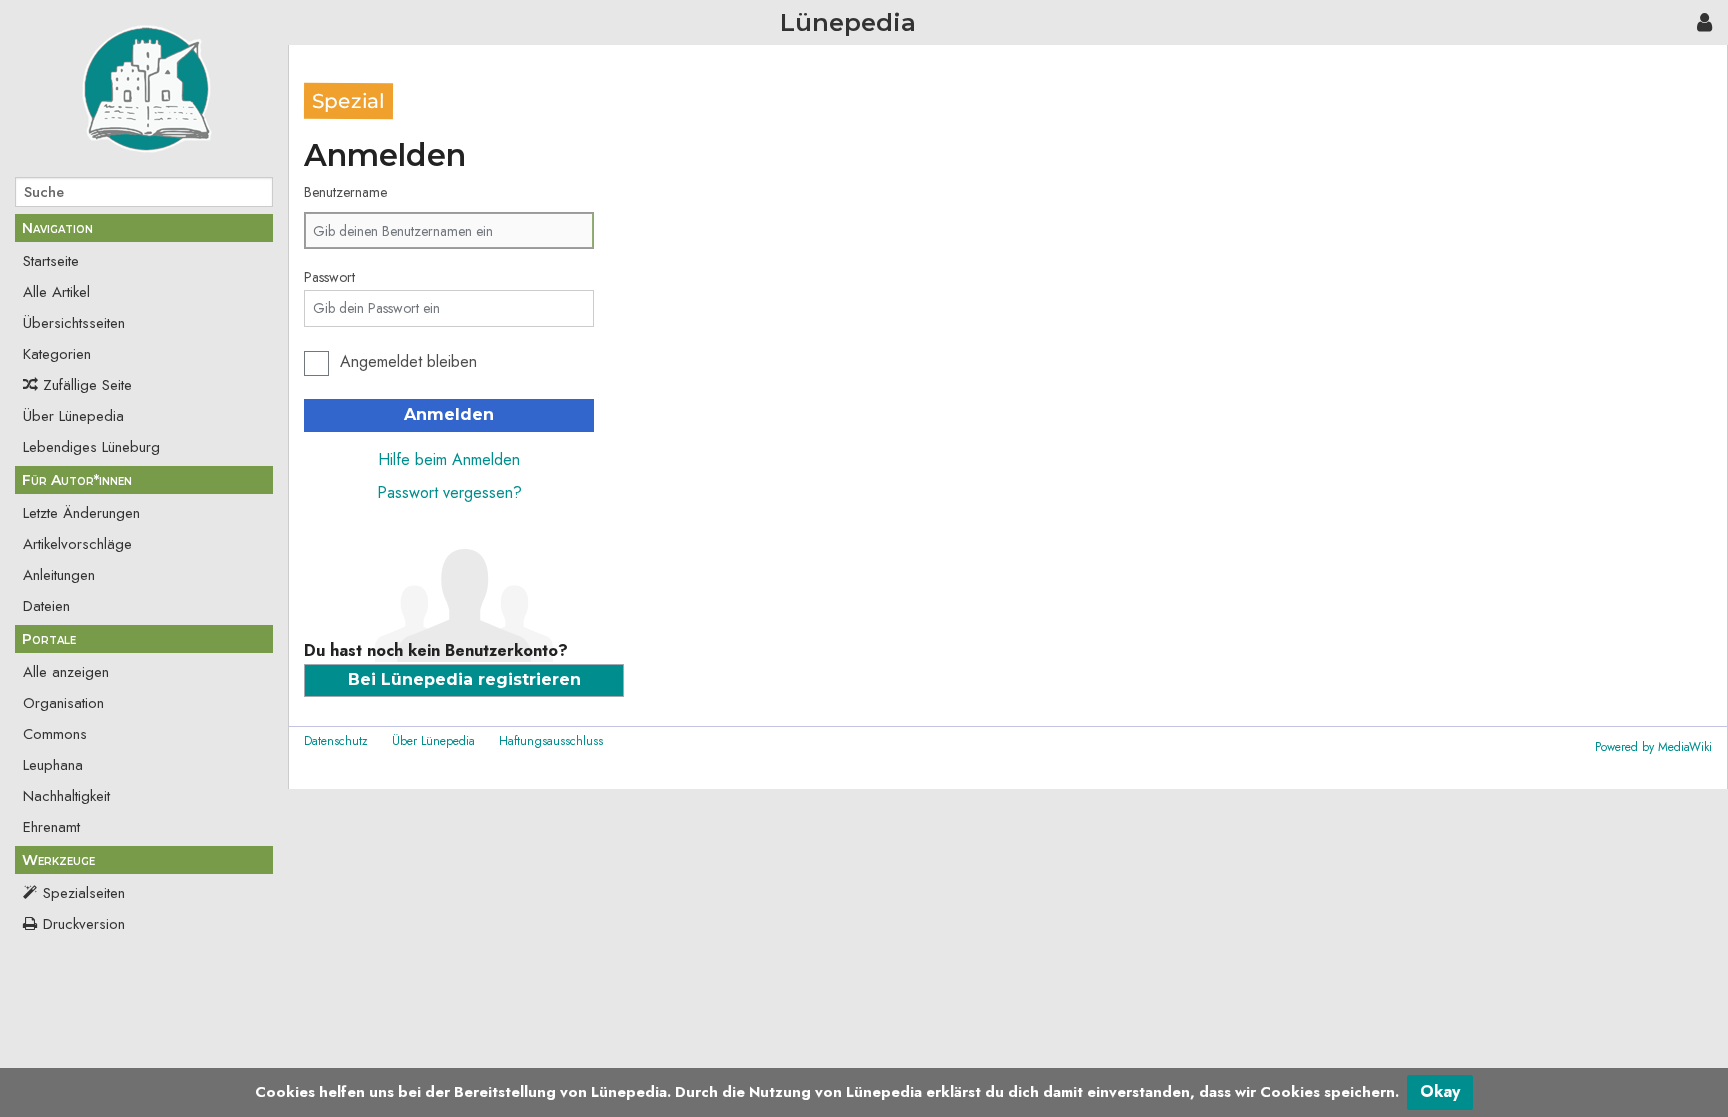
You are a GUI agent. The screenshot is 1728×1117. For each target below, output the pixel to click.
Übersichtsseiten (74, 323)
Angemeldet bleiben (408, 361)
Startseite (51, 261)
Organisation (63, 703)
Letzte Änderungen (81, 513)
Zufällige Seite (87, 385)
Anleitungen (59, 575)
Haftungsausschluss (551, 741)
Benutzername (345, 192)
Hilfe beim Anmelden (449, 459)
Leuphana (53, 765)
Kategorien (57, 354)
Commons (55, 734)
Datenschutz (336, 741)
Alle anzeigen (66, 672)
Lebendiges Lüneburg (91, 447)
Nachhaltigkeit (66, 796)
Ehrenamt (51, 827)
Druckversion (84, 924)
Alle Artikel (56, 292)
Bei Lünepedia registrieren (464, 679)
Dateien (46, 606)
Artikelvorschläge (77, 544)
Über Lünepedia (73, 416)
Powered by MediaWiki (1653, 747)
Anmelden (449, 414)
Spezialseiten (84, 893)
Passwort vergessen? (449, 492)
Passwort (329, 277)
